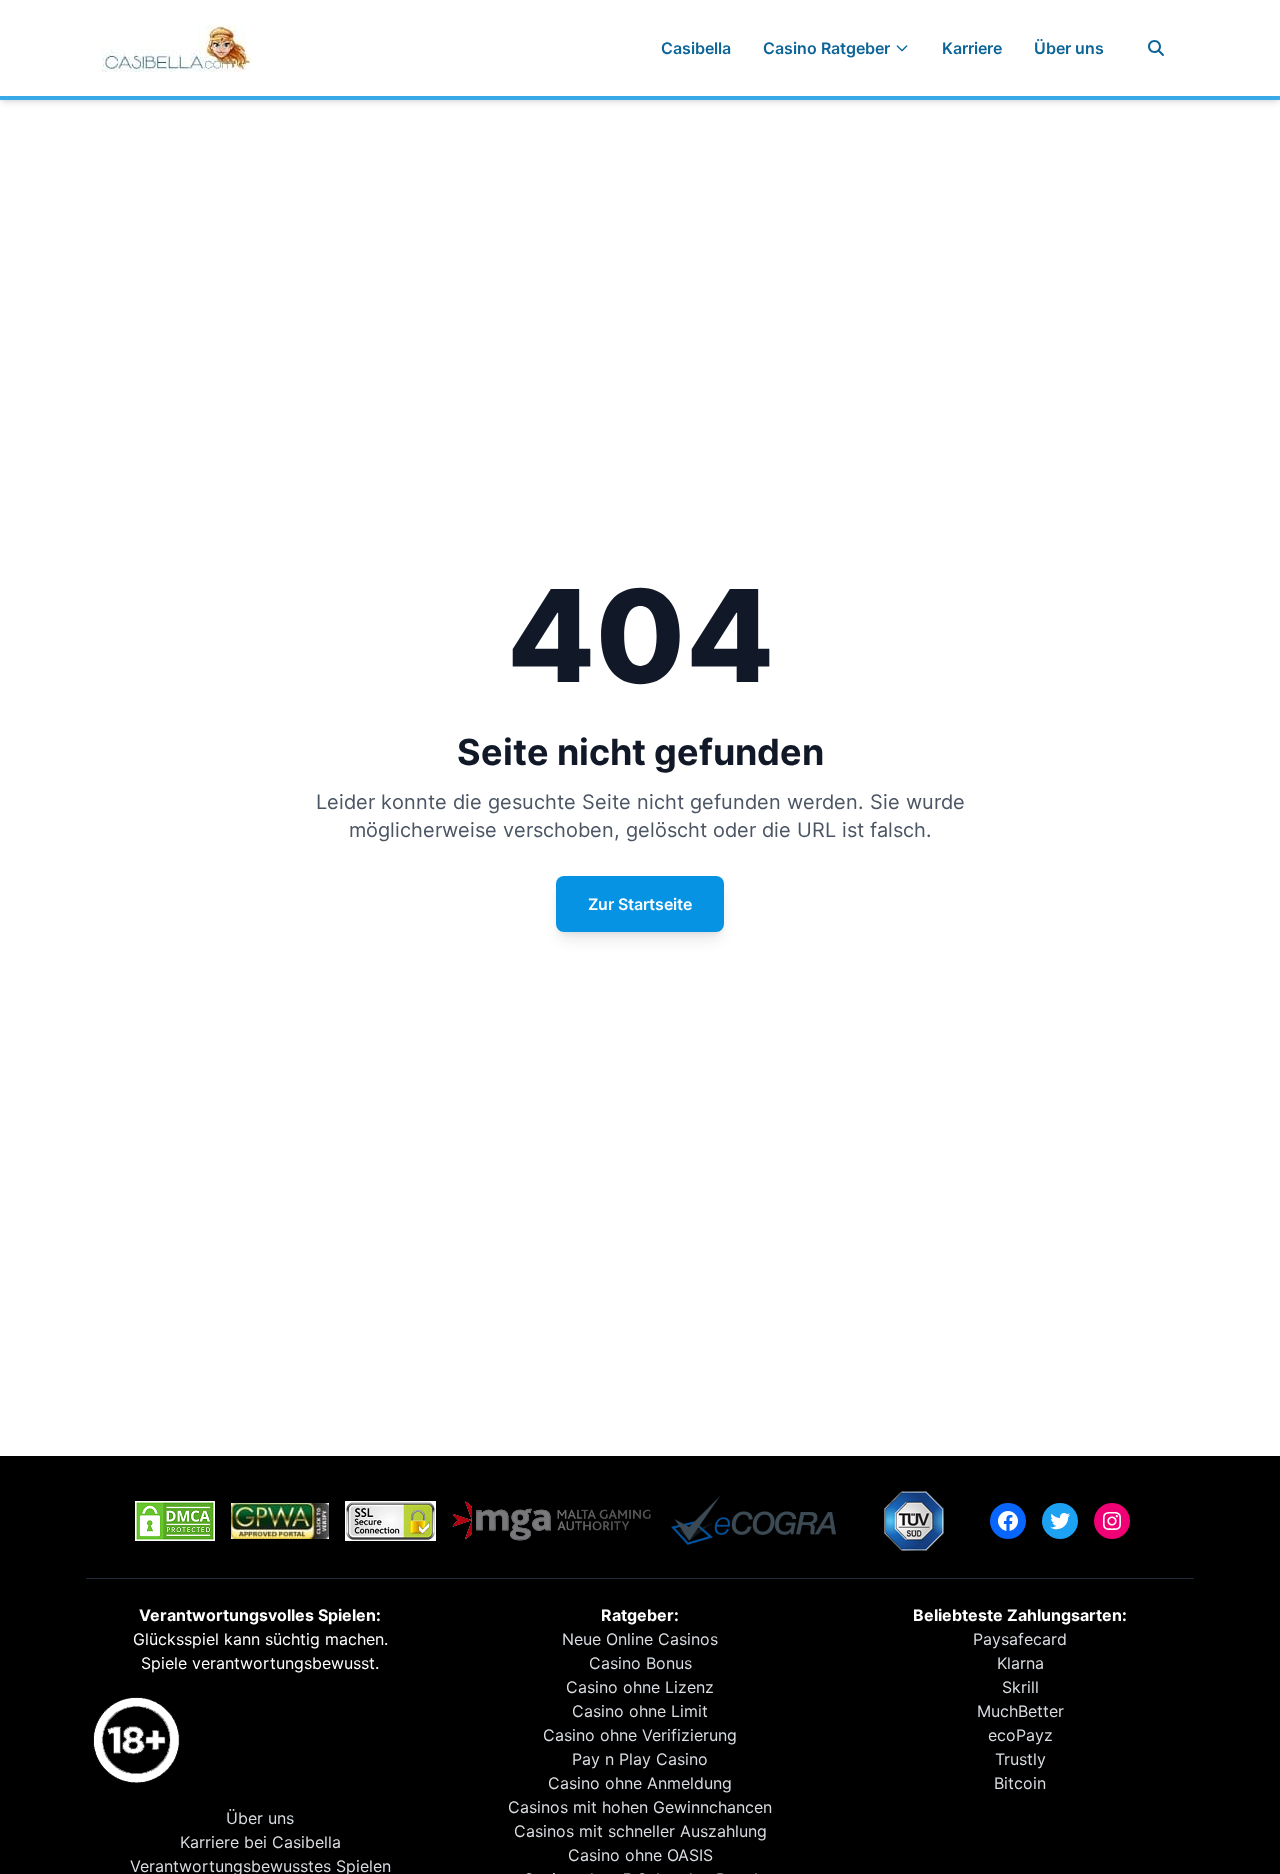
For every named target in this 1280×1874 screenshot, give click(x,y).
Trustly (1020, 1759)
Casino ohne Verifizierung (640, 1735)
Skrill (1020, 1687)
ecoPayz (1020, 1735)
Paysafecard (1020, 1639)
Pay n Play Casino (640, 1759)
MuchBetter (1020, 1711)
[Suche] (1156, 48)
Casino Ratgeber (826, 48)
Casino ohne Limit (640, 1711)
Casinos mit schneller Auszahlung (640, 1831)
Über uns (1069, 48)
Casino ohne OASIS (640, 1855)
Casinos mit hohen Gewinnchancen (640, 1807)
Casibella (696, 48)
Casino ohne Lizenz (640, 1687)
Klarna (1020, 1663)
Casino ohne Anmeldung (640, 1783)
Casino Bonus (640, 1663)
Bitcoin (1020, 1783)
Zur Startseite (640, 904)
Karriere (972, 48)
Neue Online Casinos (640, 1639)
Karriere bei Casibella (260, 1842)
